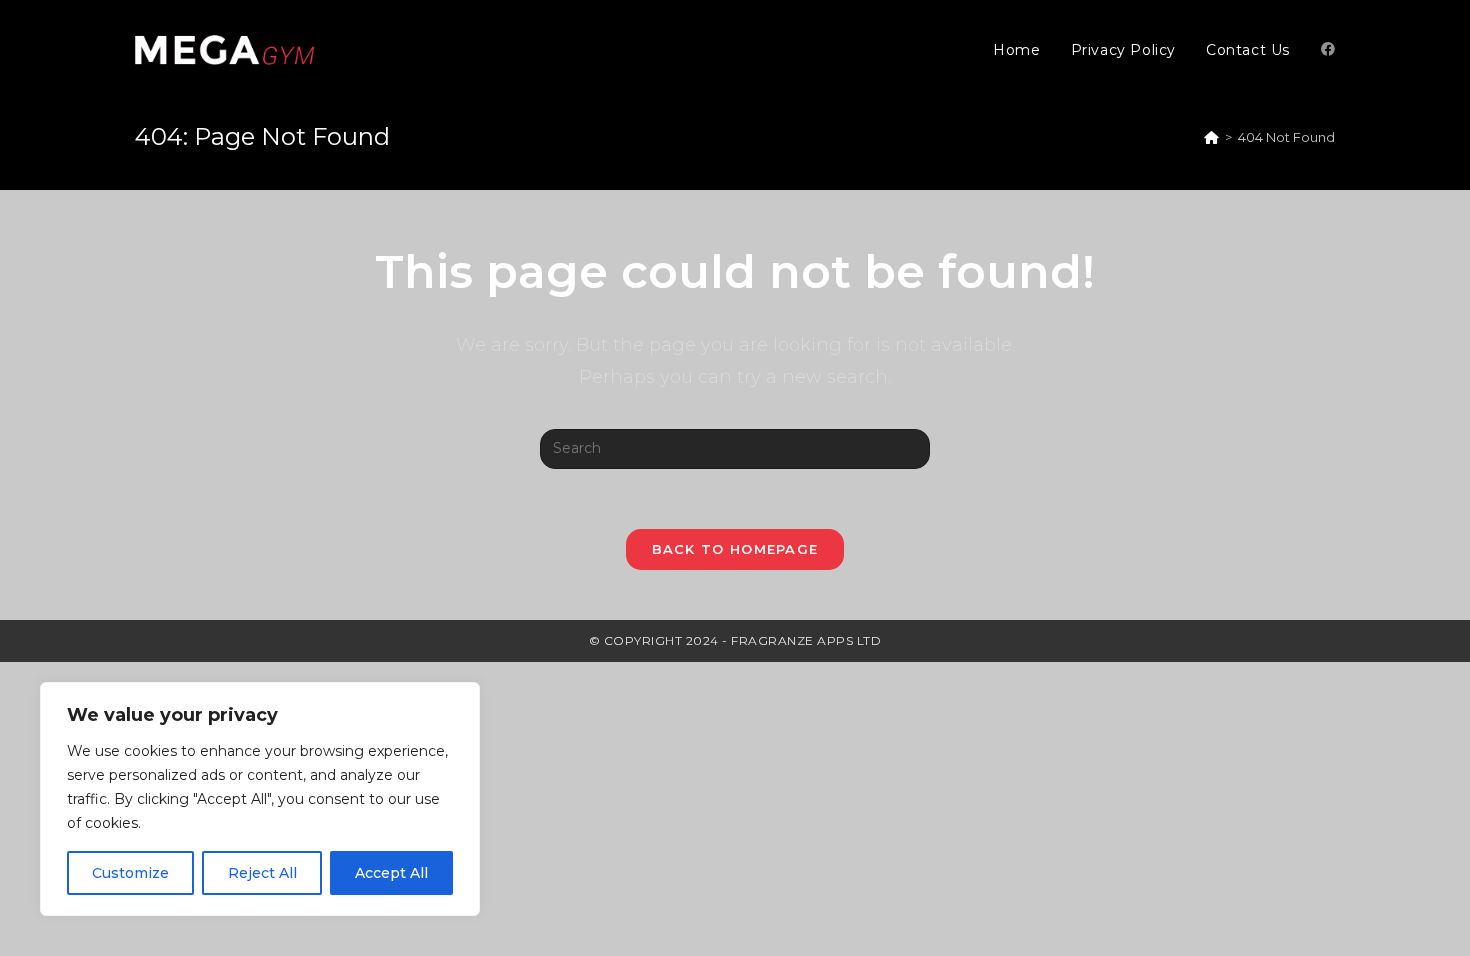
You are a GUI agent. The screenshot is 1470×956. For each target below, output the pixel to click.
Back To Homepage (735, 549)
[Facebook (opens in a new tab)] (1328, 49)
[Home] (1211, 137)
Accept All (391, 873)
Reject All (262, 873)
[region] (260, 799)
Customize (130, 873)
